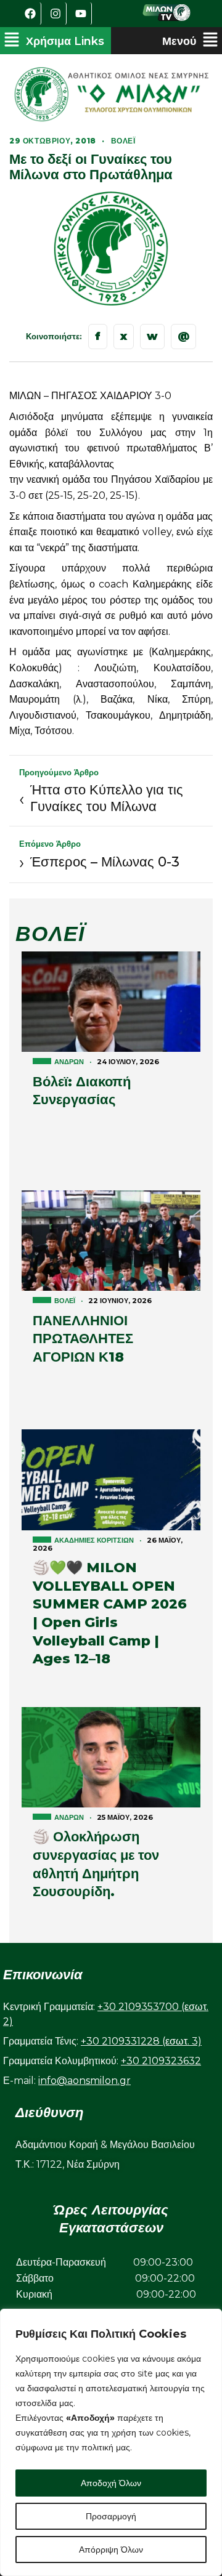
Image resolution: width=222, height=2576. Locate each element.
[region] (111, 2442)
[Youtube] (81, 14)
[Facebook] (30, 14)
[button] (54, 41)
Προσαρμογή (111, 2516)
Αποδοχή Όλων (111, 2483)
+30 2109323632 (161, 2061)
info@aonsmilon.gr (84, 2081)
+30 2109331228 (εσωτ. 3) (141, 2041)
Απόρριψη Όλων (111, 2550)
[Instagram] (55, 14)
